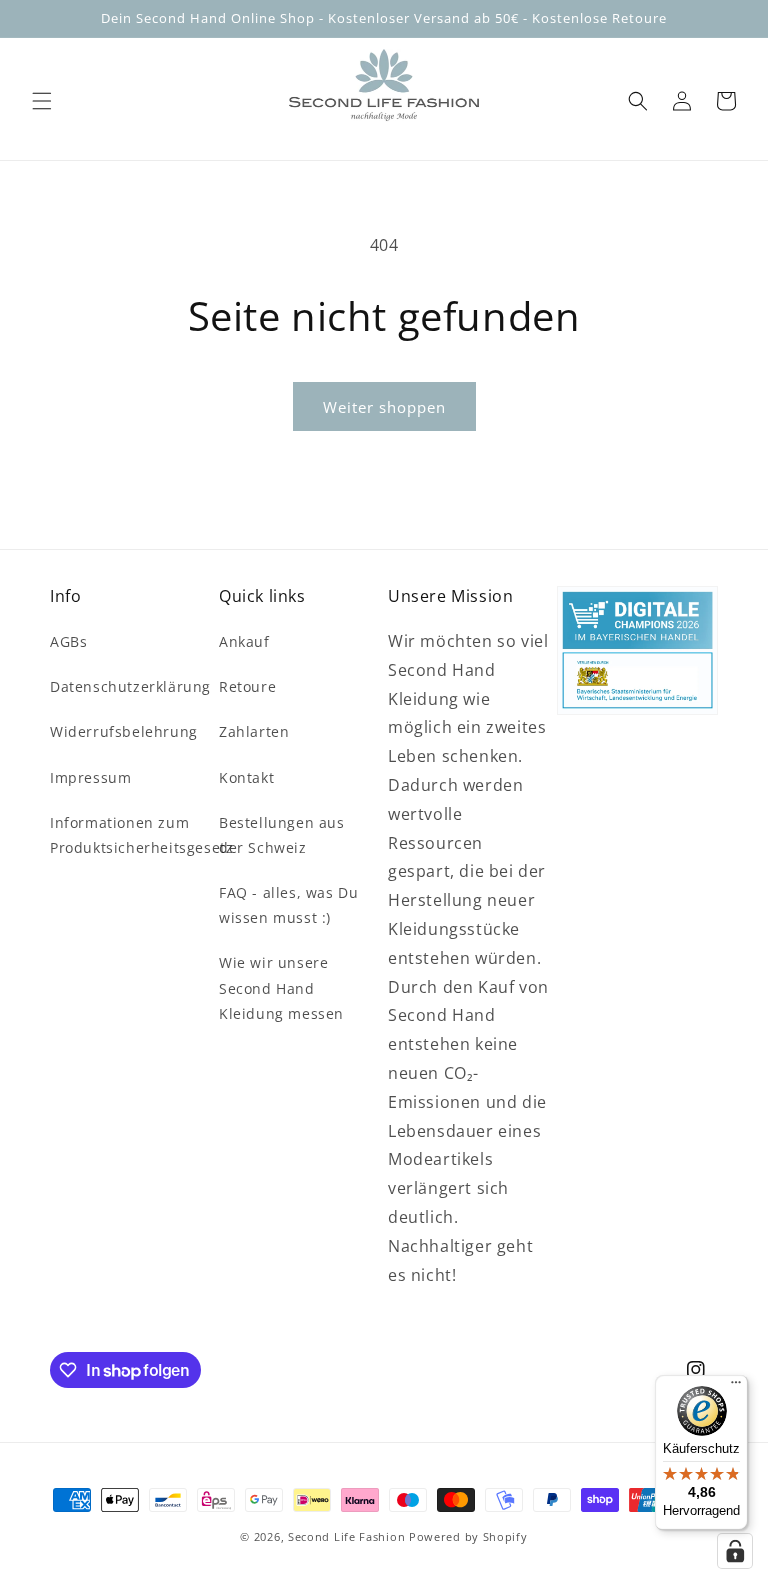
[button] (42, 101)
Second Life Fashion (346, 1536)
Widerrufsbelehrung (124, 731)
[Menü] (736, 1387)
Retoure (247, 686)
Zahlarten (254, 731)
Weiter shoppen (384, 407)
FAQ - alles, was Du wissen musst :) (288, 905)
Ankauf (244, 641)
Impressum (90, 777)
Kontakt (246, 777)
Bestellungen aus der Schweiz (282, 835)
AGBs (68, 641)
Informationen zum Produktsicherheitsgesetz (141, 835)
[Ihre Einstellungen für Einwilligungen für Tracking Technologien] (735, 1551)
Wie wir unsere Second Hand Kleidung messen (281, 987)
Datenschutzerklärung (130, 686)
